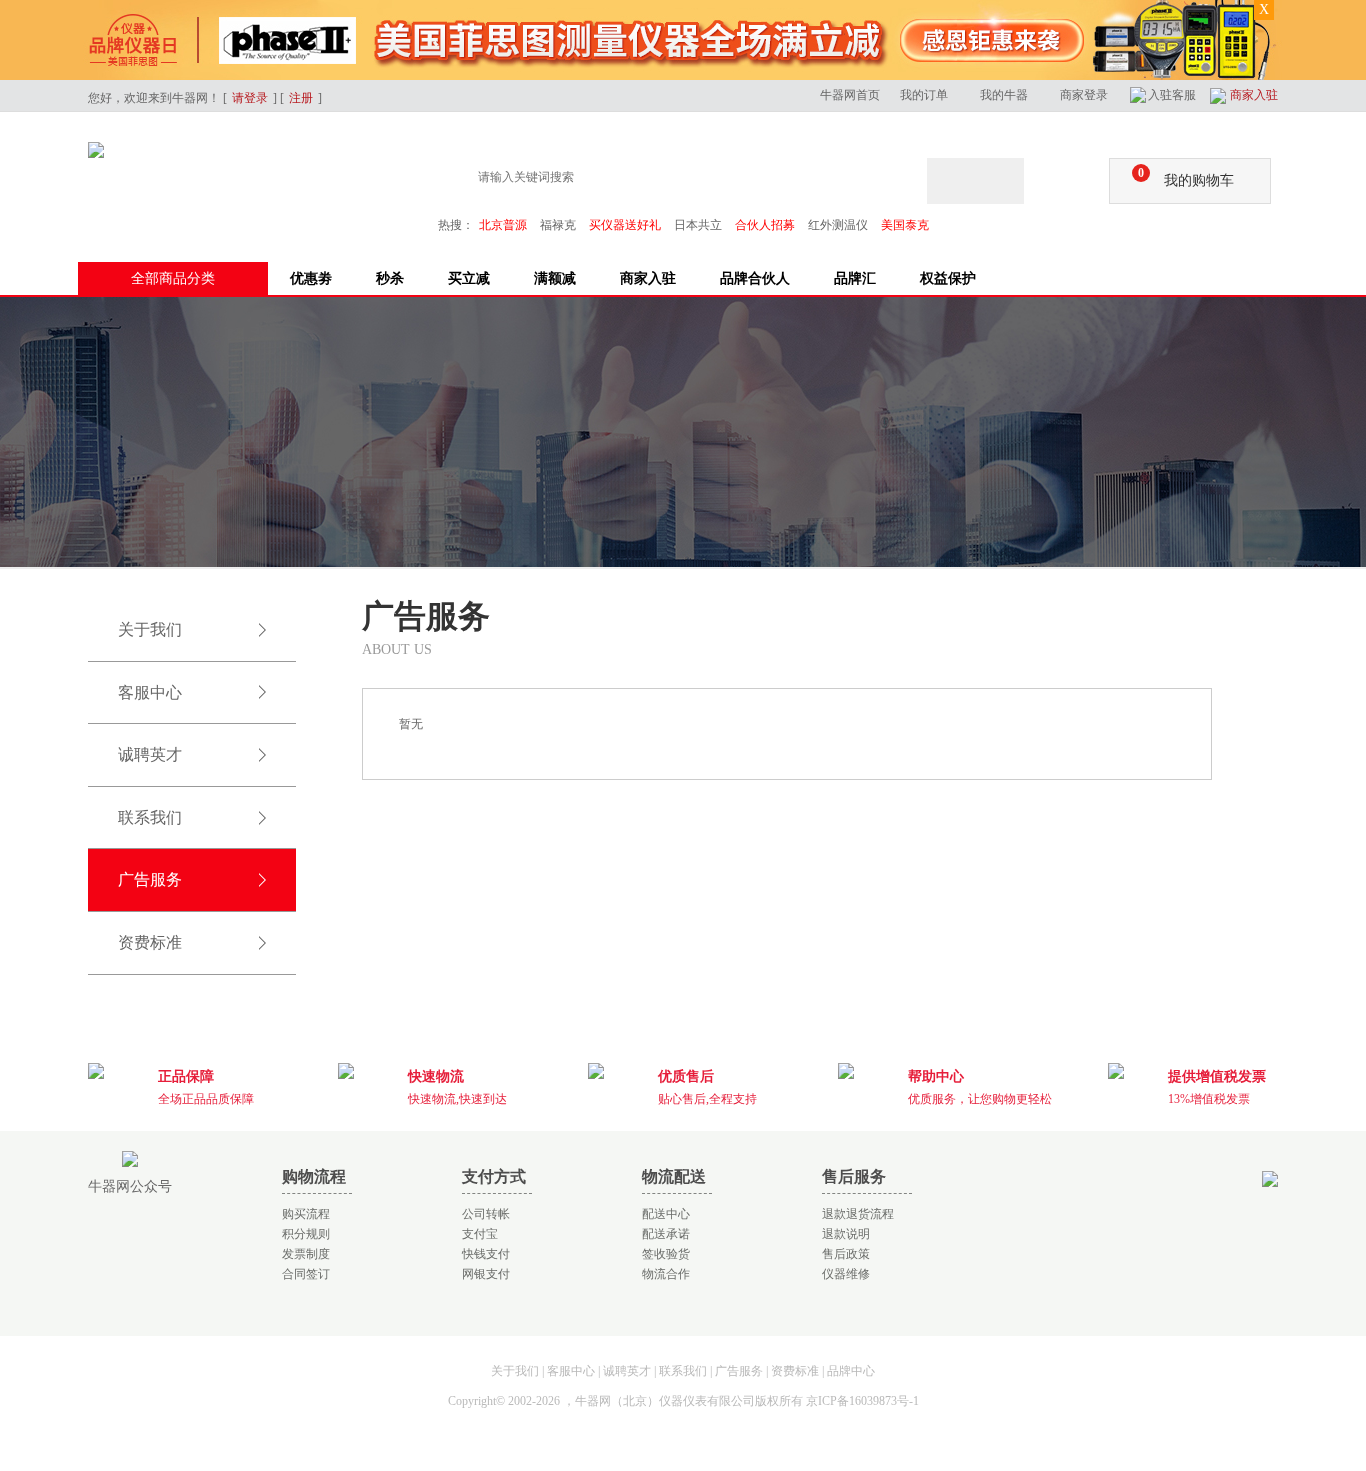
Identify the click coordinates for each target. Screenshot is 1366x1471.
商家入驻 (1254, 95)
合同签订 (306, 1274)
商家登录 (1084, 95)
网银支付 (486, 1274)
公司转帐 (486, 1214)
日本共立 (698, 225)
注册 (301, 98)
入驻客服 (1172, 95)
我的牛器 (1004, 95)
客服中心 (150, 692)
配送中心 (666, 1214)
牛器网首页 (850, 95)
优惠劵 (311, 278)
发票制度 (306, 1254)
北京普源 (503, 225)
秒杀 (390, 278)
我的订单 (924, 95)
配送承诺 (666, 1234)
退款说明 (846, 1234)
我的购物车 (1186, 177)
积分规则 (306, 1234)
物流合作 (666, 1274)
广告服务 (150, 879)
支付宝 (480, 1234)
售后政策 (846, 1254)
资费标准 (150, 942)
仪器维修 (846, 1274)
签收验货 (666, 1254)
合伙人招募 (765, 225)
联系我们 (150, 817)
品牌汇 (855, 278)
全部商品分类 (173, 278)
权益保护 (948, 278)
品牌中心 (851, 1371)
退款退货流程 (858, 1214)
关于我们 (150, 629)
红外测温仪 (838, 225)
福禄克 (558, 225)
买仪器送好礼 (625, 225)
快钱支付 (486, 1254)
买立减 (469, 278)
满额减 (555, 278)
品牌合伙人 (755, 278)
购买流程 (306, 1214)
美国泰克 (905, 225)
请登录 (250, 98)
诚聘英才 (150, 754)
